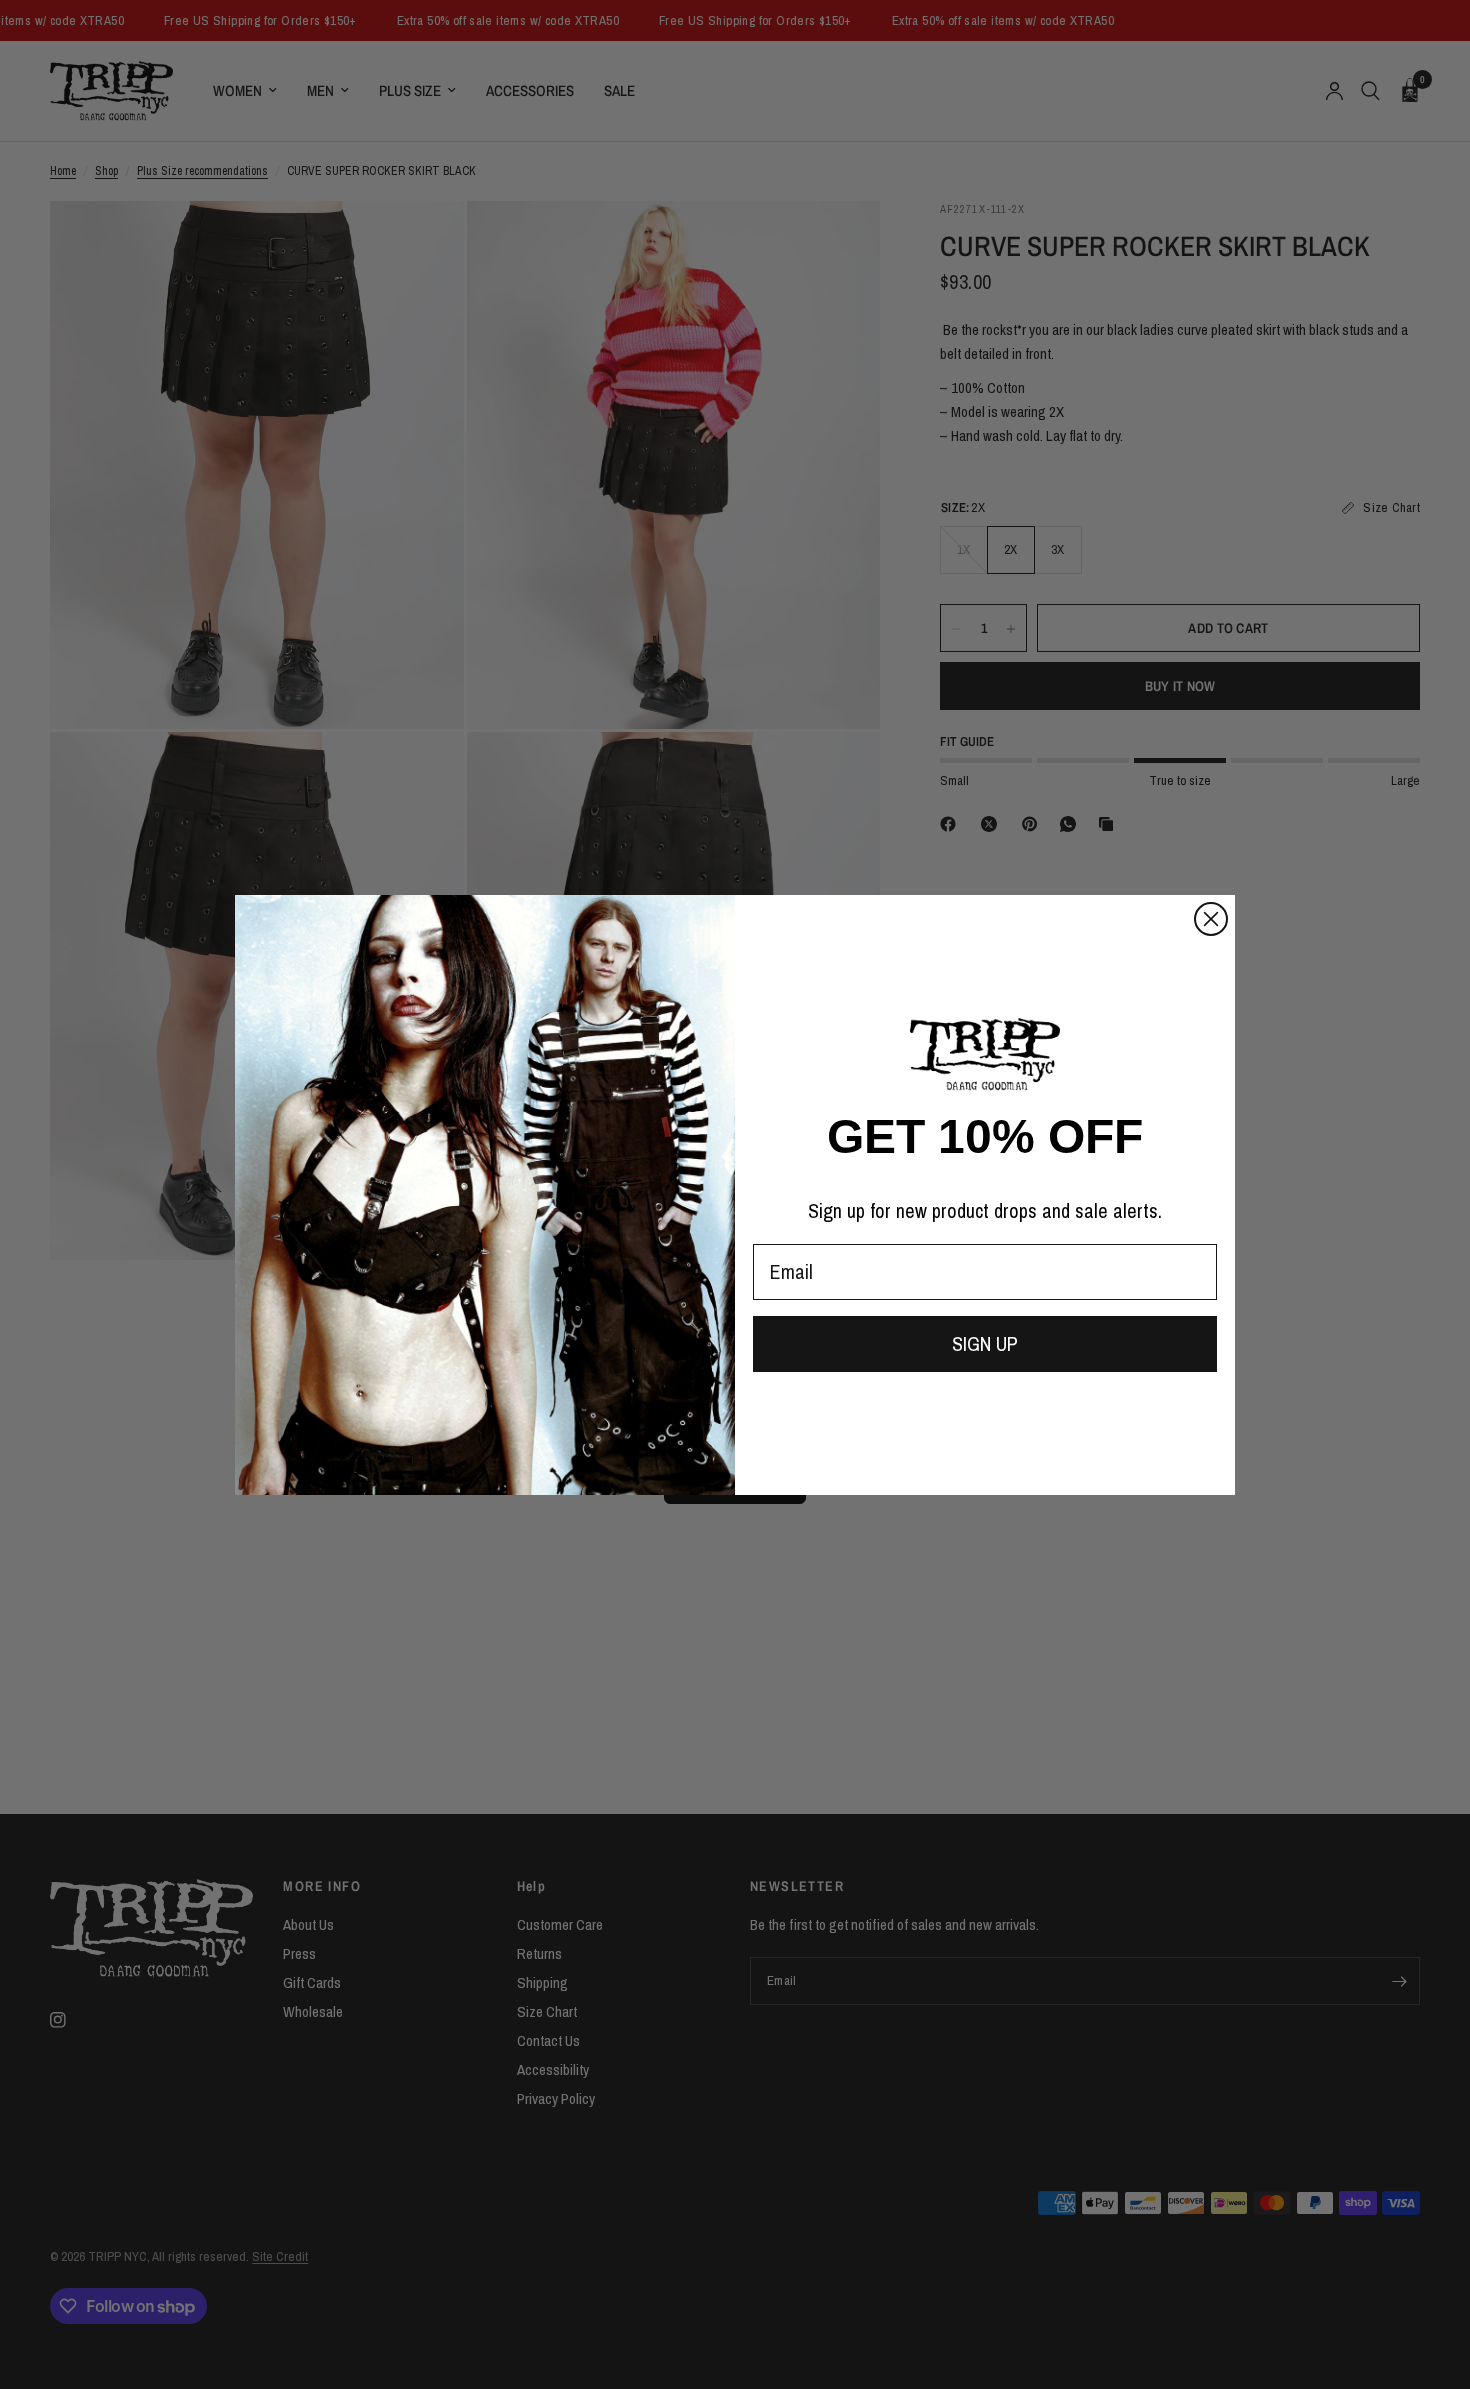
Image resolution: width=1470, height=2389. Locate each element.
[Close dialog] (1211, 919)
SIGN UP (985, 1343)
